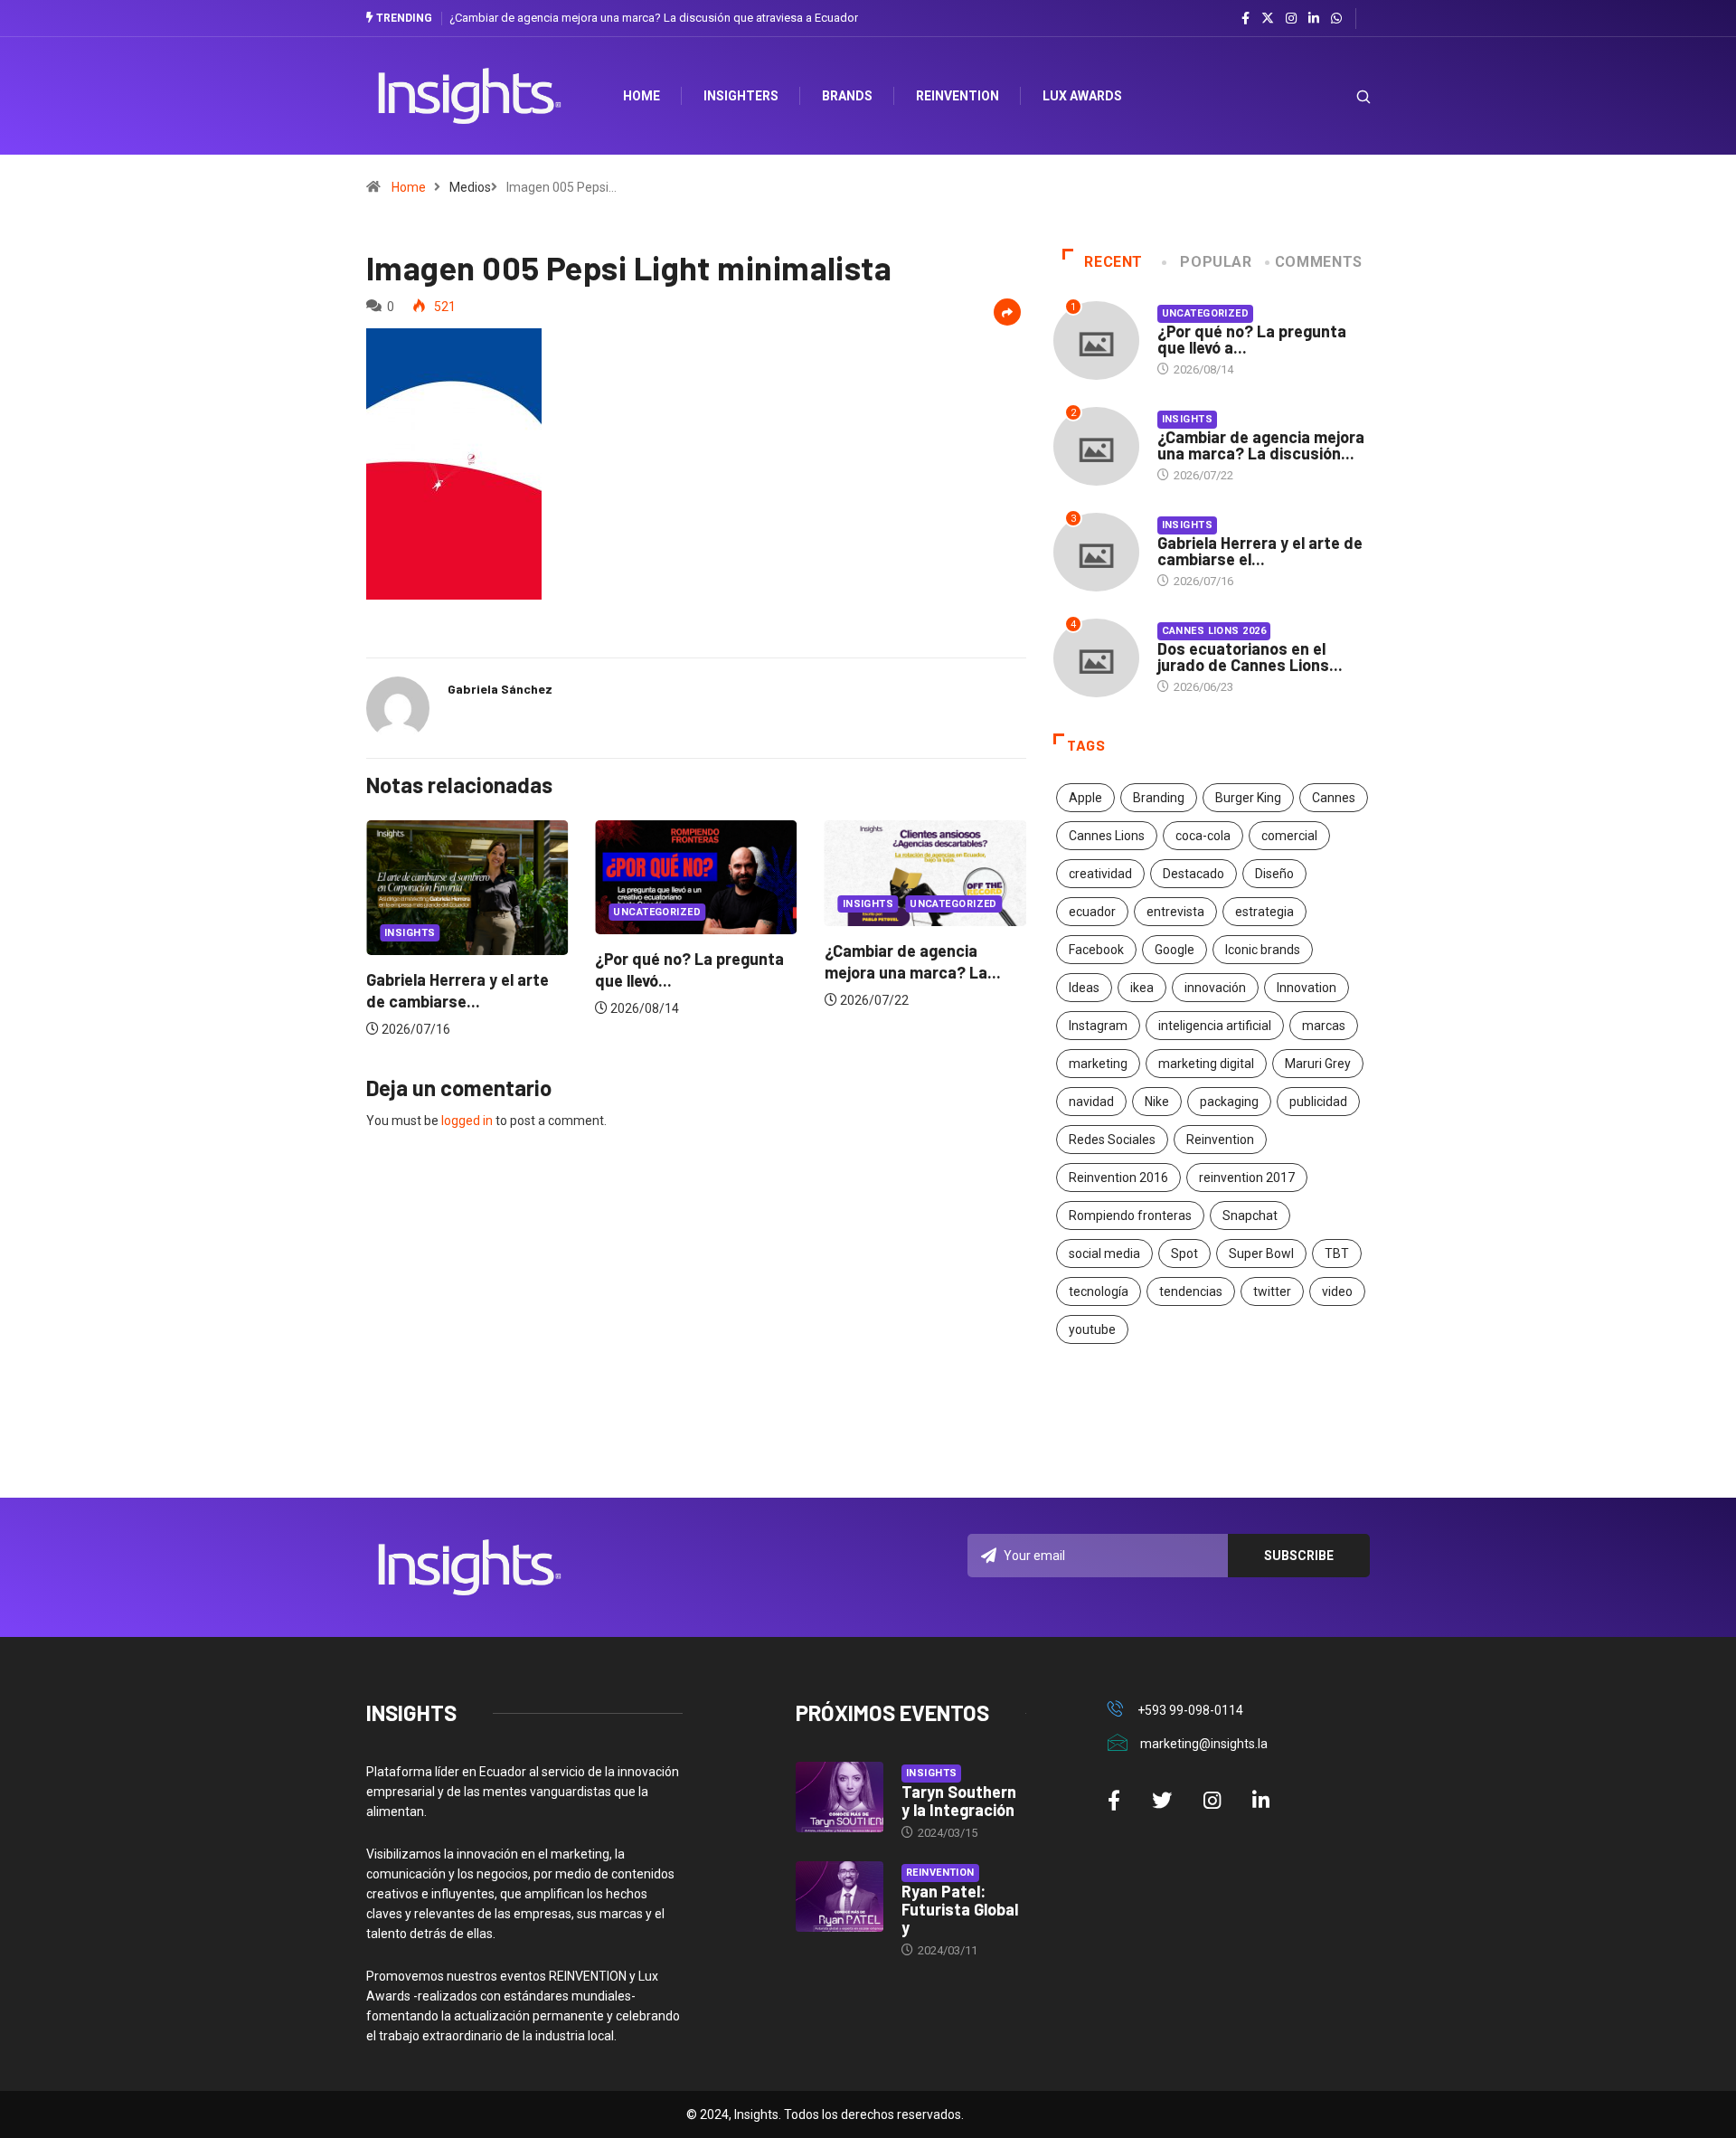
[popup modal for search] (1340, 96)
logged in (467, 1121)
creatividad (1100, 874)
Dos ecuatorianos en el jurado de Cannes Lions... (1250, 657)
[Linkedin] (1314, 19)
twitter (1272, 1291)
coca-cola (1203, 836)
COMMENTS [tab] (1319, 262)
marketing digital (1206, 1064)
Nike (1157, 1102)
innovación (1215, 988)
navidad (1091, 1102)
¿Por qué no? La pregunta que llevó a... (1252, 339)
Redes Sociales (1112, 1140)
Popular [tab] (1216, 262)
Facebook (1096, 950)
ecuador (1092, 912)
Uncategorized (657, 912)
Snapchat (1250, 1216)
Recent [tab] (1113, 262)
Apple (1085, 798)
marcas (1324, 1026)
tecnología (1099, 1291)
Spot (1184, 1253)
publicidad (1318, 1102)
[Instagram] (1291, 19)
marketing (1098, 1064)
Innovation (1307, 988)
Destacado (1193, 874)
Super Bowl (1261, 1253)
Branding (1159, 798)
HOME (642, 96)
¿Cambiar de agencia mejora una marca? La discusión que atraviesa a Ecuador (654, 18)
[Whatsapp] (1336, 19)
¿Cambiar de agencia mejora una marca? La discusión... (1261, 445)
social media (1104, 1253)
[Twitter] (1268, 18)
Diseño (1274, 874)
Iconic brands (1263, 950)
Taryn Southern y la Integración (959, 1801)
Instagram (1098, 1026)
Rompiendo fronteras (1130, 1216)
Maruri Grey (1318, 1064)
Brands (847, 96)
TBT (1337, 1253)
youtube (1092, 1329)
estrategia (1264, 912)
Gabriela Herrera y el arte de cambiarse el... (1260, 551)
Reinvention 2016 (1118, 1178)
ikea (1142, 988)
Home (409, 187)
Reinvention (958, 96)
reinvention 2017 (1247, 1178)
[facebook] (1245, 19)
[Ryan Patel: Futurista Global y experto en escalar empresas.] (840, 1897)
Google (1175, 950)
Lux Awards (1082, 96)
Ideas (1084, 988)
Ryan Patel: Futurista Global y (960, 1909)
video (1337, 1291)
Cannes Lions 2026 (1214, 631)
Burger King (1248, 798)
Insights (410, 933)
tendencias (1191, 1291)
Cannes (1334, 798)
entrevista (1175, 912)
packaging (1229, 1102)
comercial (1289, 836)
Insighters (741, 96)
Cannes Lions (1107, 836)
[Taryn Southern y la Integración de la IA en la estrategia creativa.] (840, 1797)
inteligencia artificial (1215, 1026)
